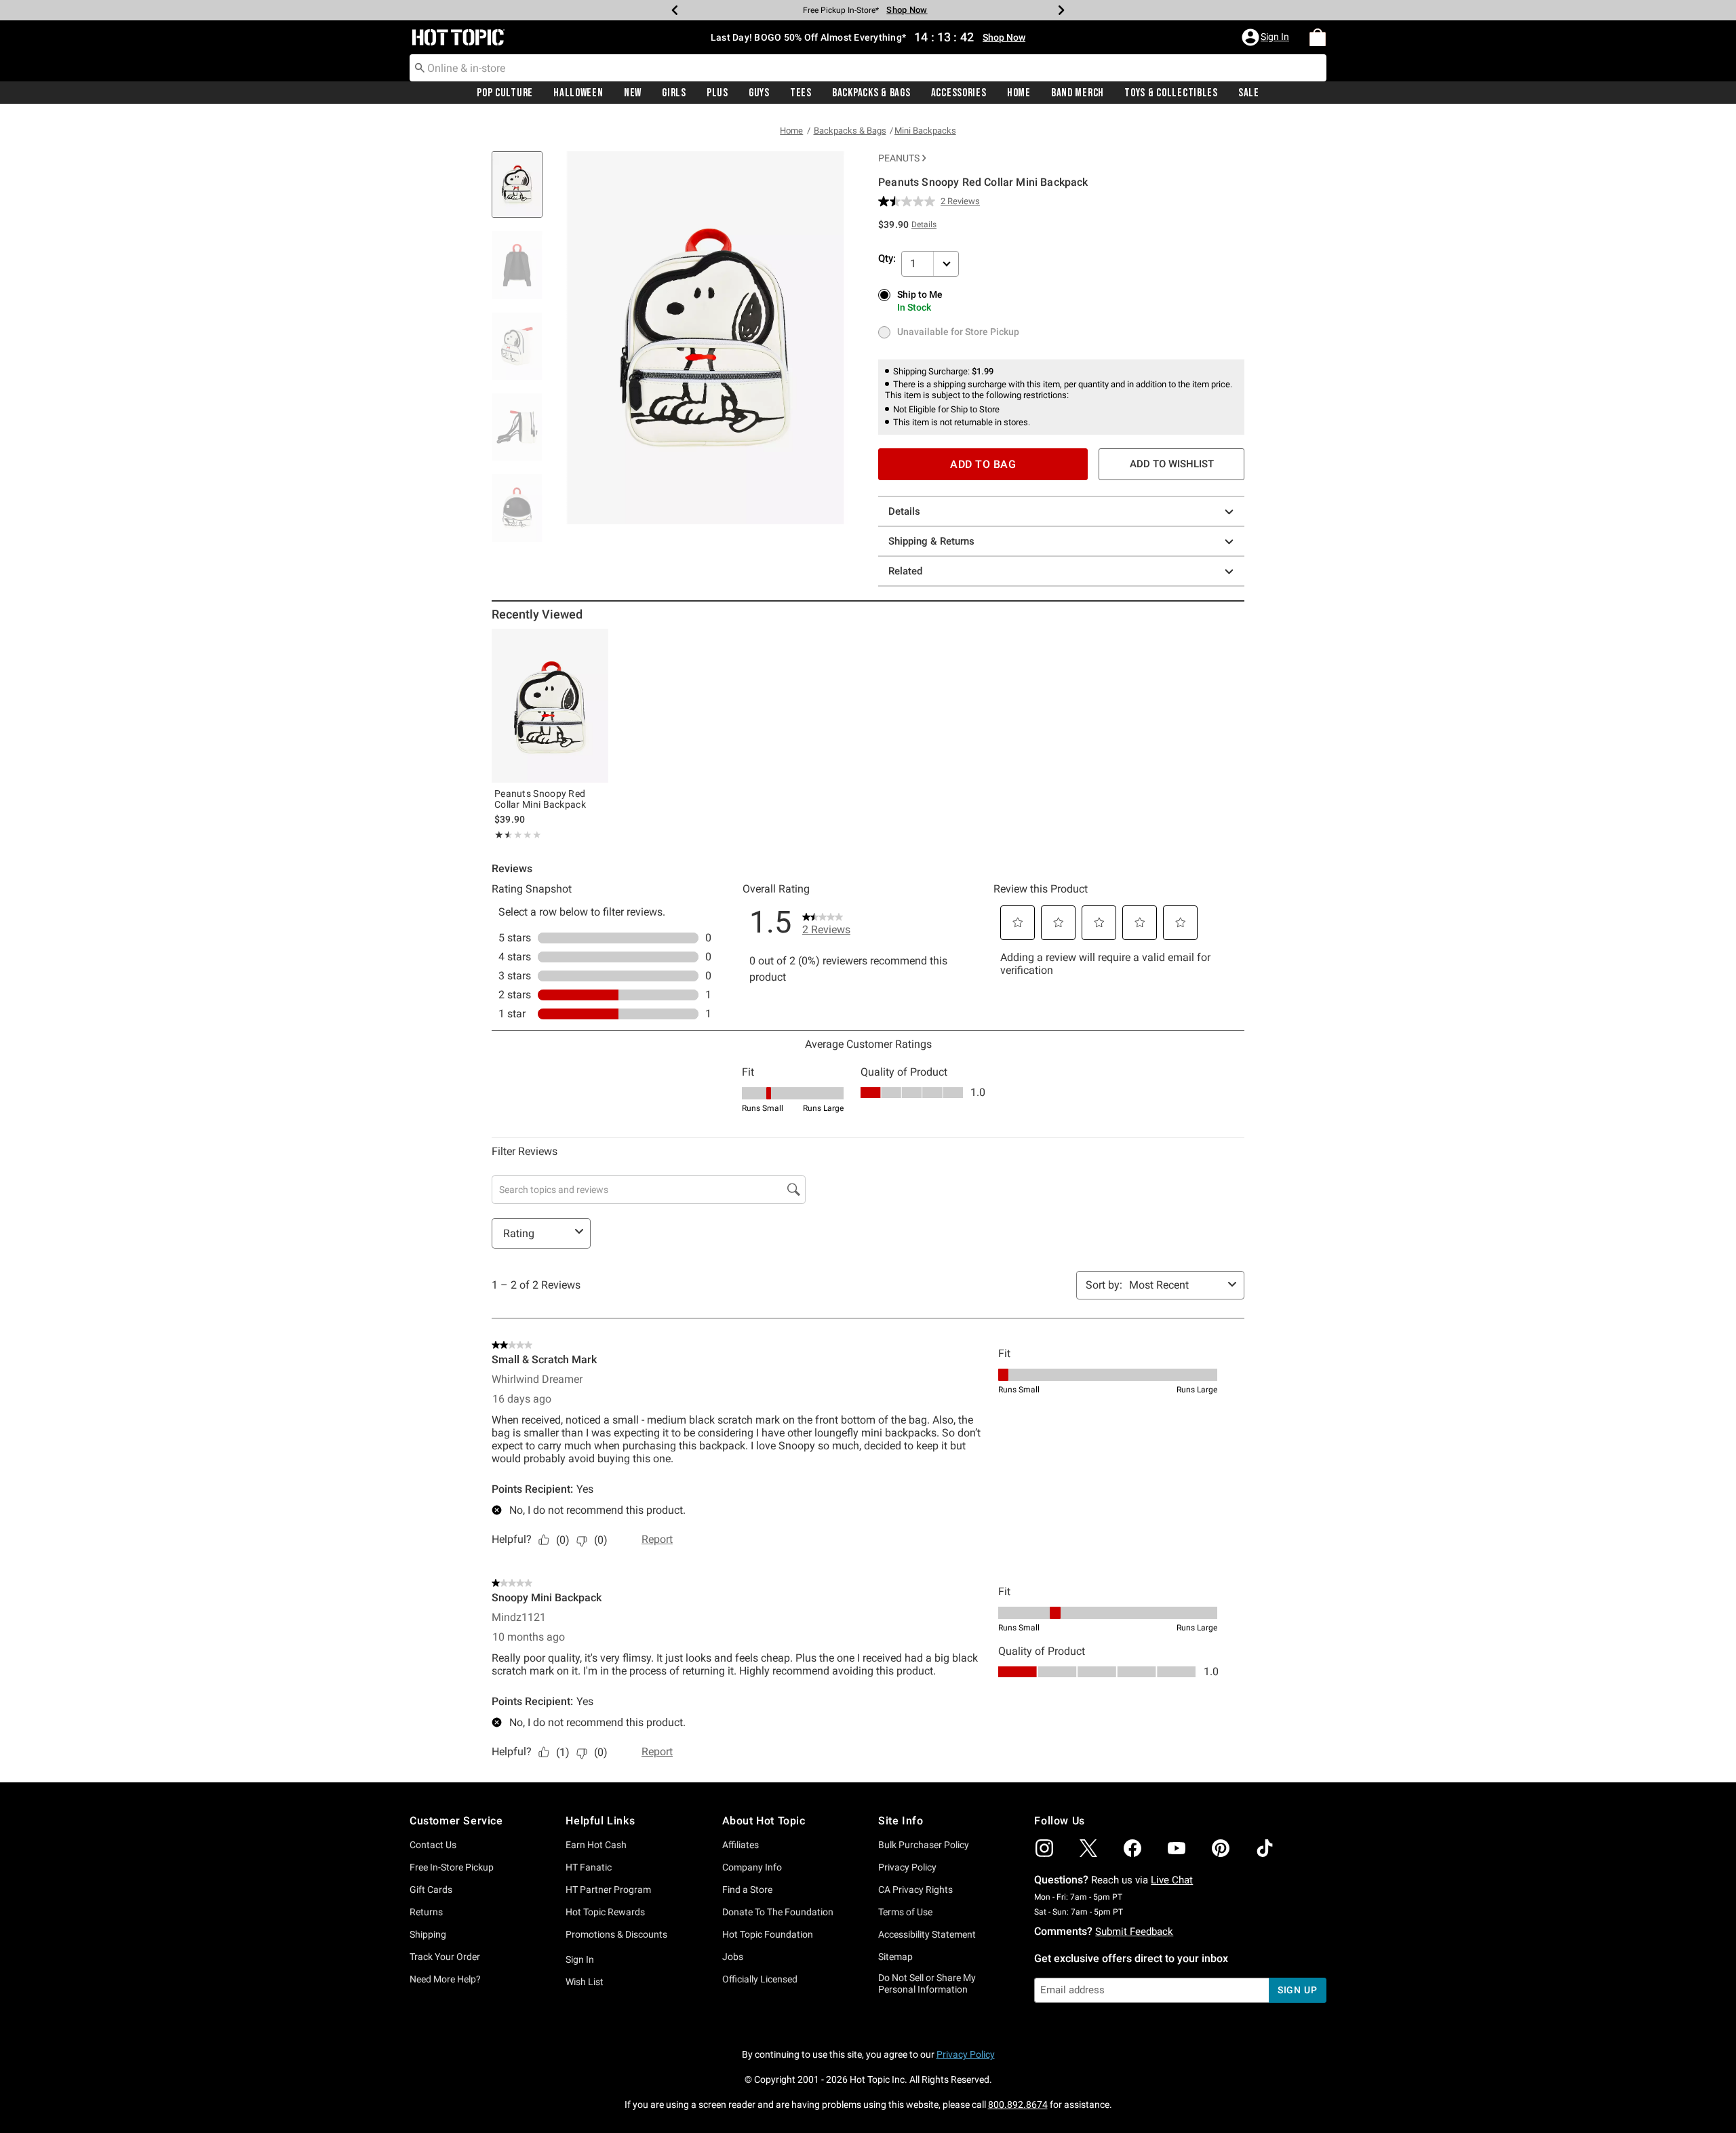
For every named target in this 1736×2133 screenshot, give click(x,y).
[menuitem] (1318, 37)
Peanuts (899, 158)
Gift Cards (431, 1890)
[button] (1267, 37)
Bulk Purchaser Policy (924, 1845)
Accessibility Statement (927, 1934)
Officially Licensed (760, 1979)
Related (905, 571)
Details (904, 511)
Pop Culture (505, 93)
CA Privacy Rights (915, 1890)
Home (1019, 93)
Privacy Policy (907, 1867)
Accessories (959, 93)
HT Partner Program (608, 1890)
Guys (759, 93)
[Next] (1061, 10)
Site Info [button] (901, 1821)
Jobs (733, 1957)
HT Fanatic (589, 1867)
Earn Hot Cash (596, 1845)
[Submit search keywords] (420, 67)
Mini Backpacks (925, 131)
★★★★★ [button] (501, 835)
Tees (801, 93)
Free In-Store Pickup (452, 1867)
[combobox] (868, 68)
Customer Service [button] (456, 1821)
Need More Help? (445, 1979)
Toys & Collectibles (1171, 93)
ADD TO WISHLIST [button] (1172, 464)
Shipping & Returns (931, 541)
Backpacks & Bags (871, 93)
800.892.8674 (1018, 2105)
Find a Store (747, 1890)
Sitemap (895, 1957)
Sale (1249, 93)
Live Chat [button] (1172, 1880)
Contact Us (433, 1845)
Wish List (585, 1982)
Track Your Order (445, 1957)
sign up (1298, 1990)
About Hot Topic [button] (764, 1821)
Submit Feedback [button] (1134, 1932)
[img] (1044, 1848)
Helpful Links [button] (600, 1821)
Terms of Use (905, 1912)
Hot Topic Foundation (768, 1934)
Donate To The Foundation (778, 1912)
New (633, 93)
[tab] (522, 192)
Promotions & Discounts (616, 1934)
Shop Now (907, 10)
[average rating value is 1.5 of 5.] (909, 201)
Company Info (752, 1867)
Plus (717, 93)
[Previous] (675, 10)
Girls (674, 93)
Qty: (887, 258)
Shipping (428, 1934)
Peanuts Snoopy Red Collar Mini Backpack (540, 799)
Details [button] (924, 224)
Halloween (578, 93)
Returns (426, 1912)
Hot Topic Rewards (605, 1912)
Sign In (580, 1959)
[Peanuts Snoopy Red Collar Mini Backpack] (550, 705)
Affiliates (741, 1845)
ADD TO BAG (983, 464)
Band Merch (1078, 93)
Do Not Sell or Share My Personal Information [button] (927, 1983)
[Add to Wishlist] (595, 642)
